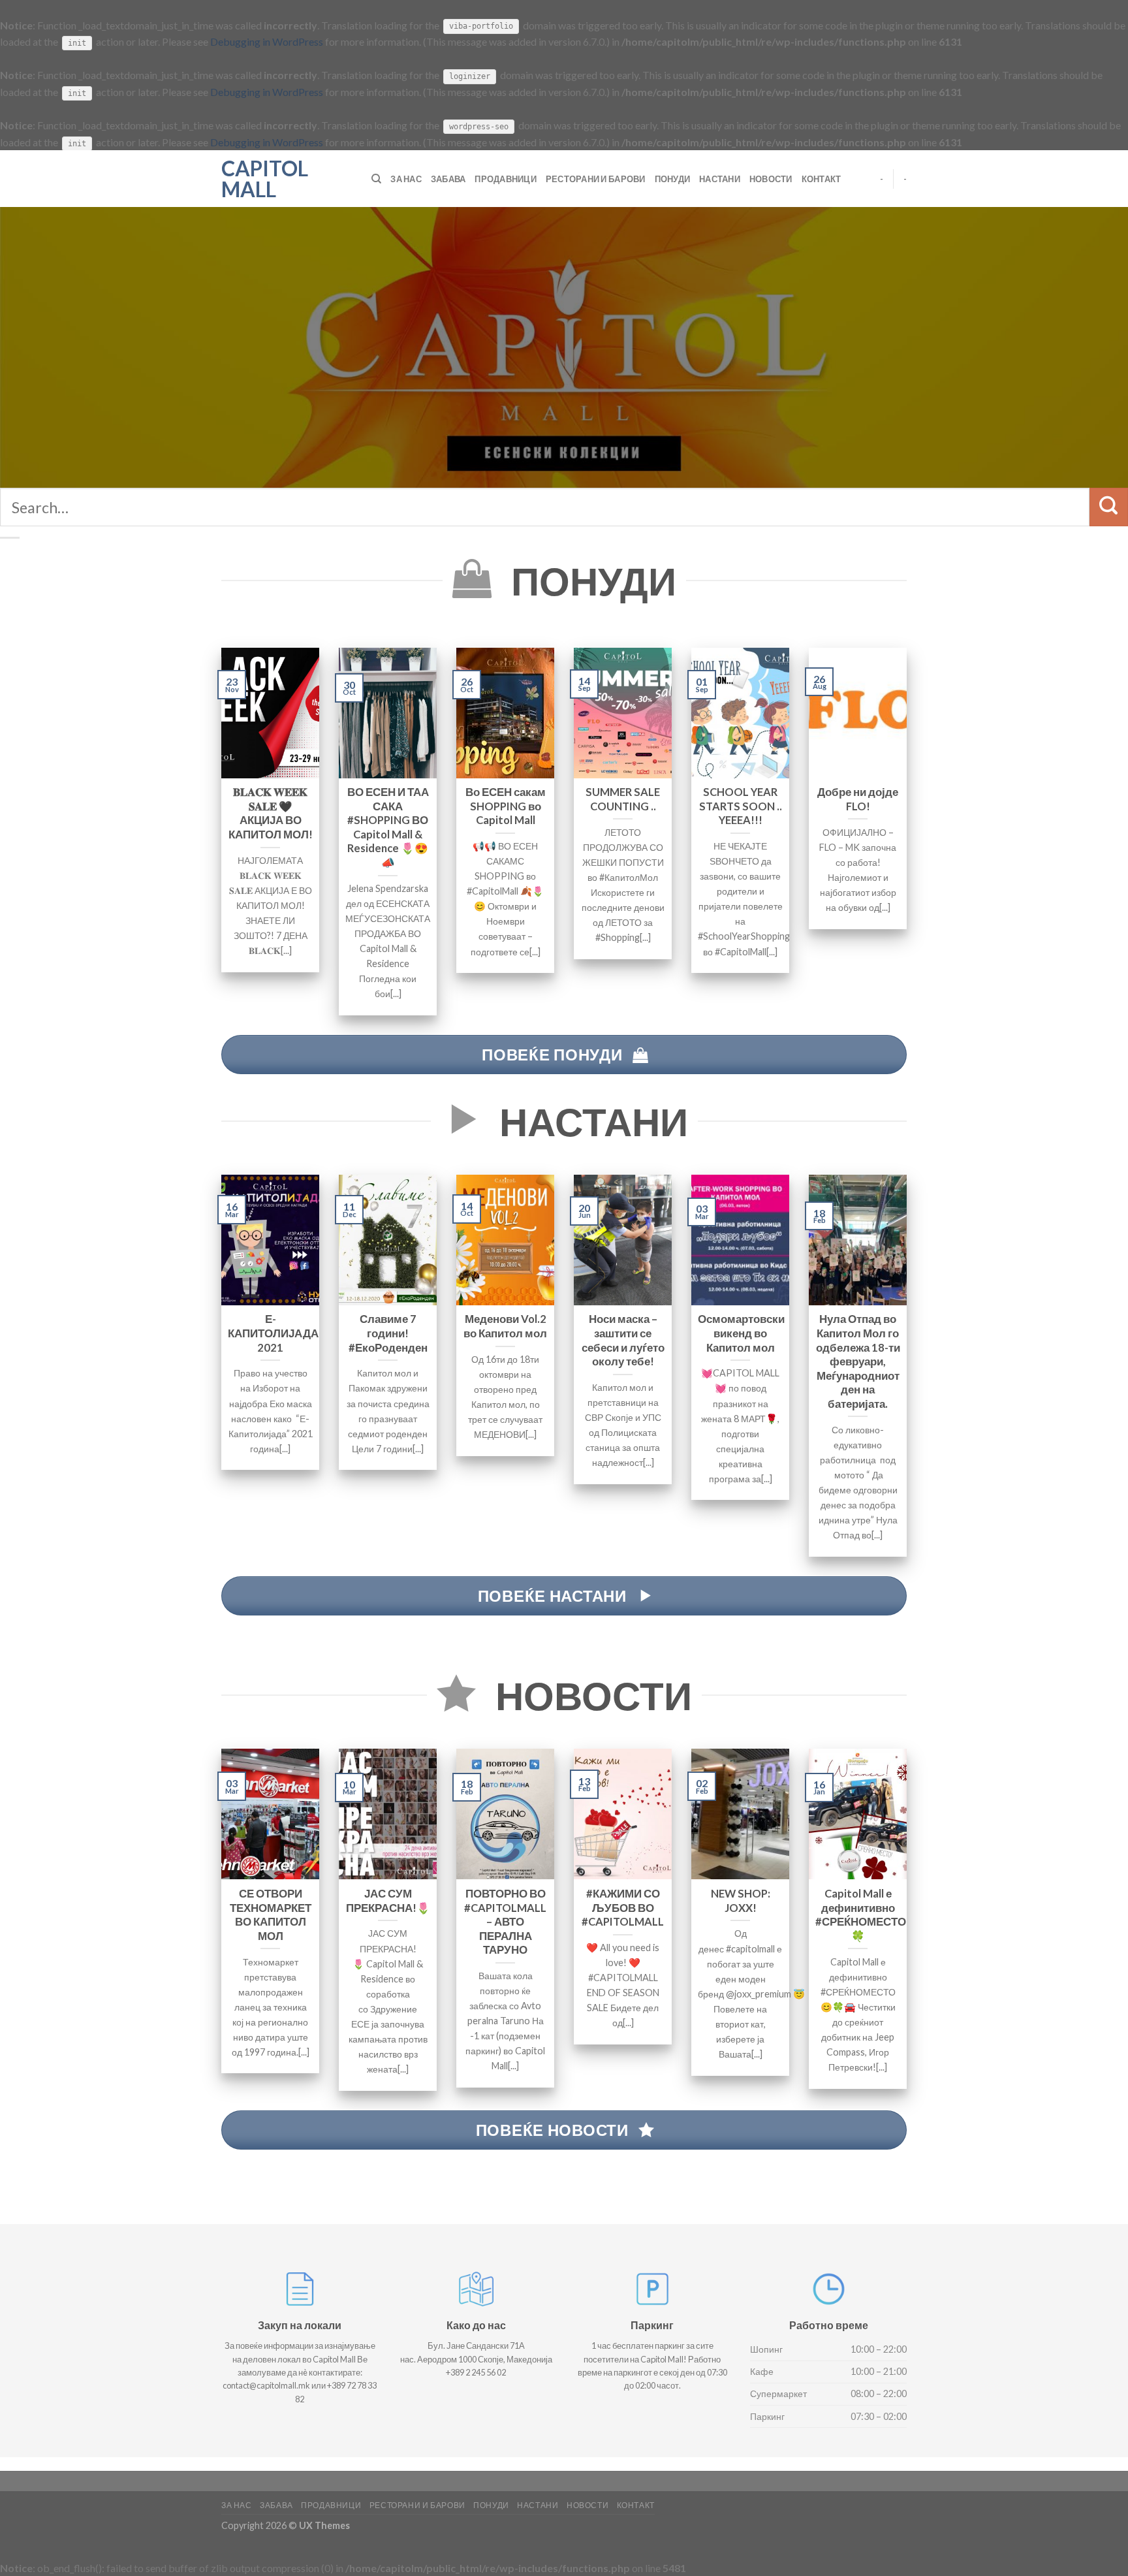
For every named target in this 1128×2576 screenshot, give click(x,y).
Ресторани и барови (596, 179)
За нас (406, 179)
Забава (448, 179)
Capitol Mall (265, 179)
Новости (771, 179)
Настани (720, 179)
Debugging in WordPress (267, 41)
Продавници (506, 179)
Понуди (673, 179)
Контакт (822, 179)
